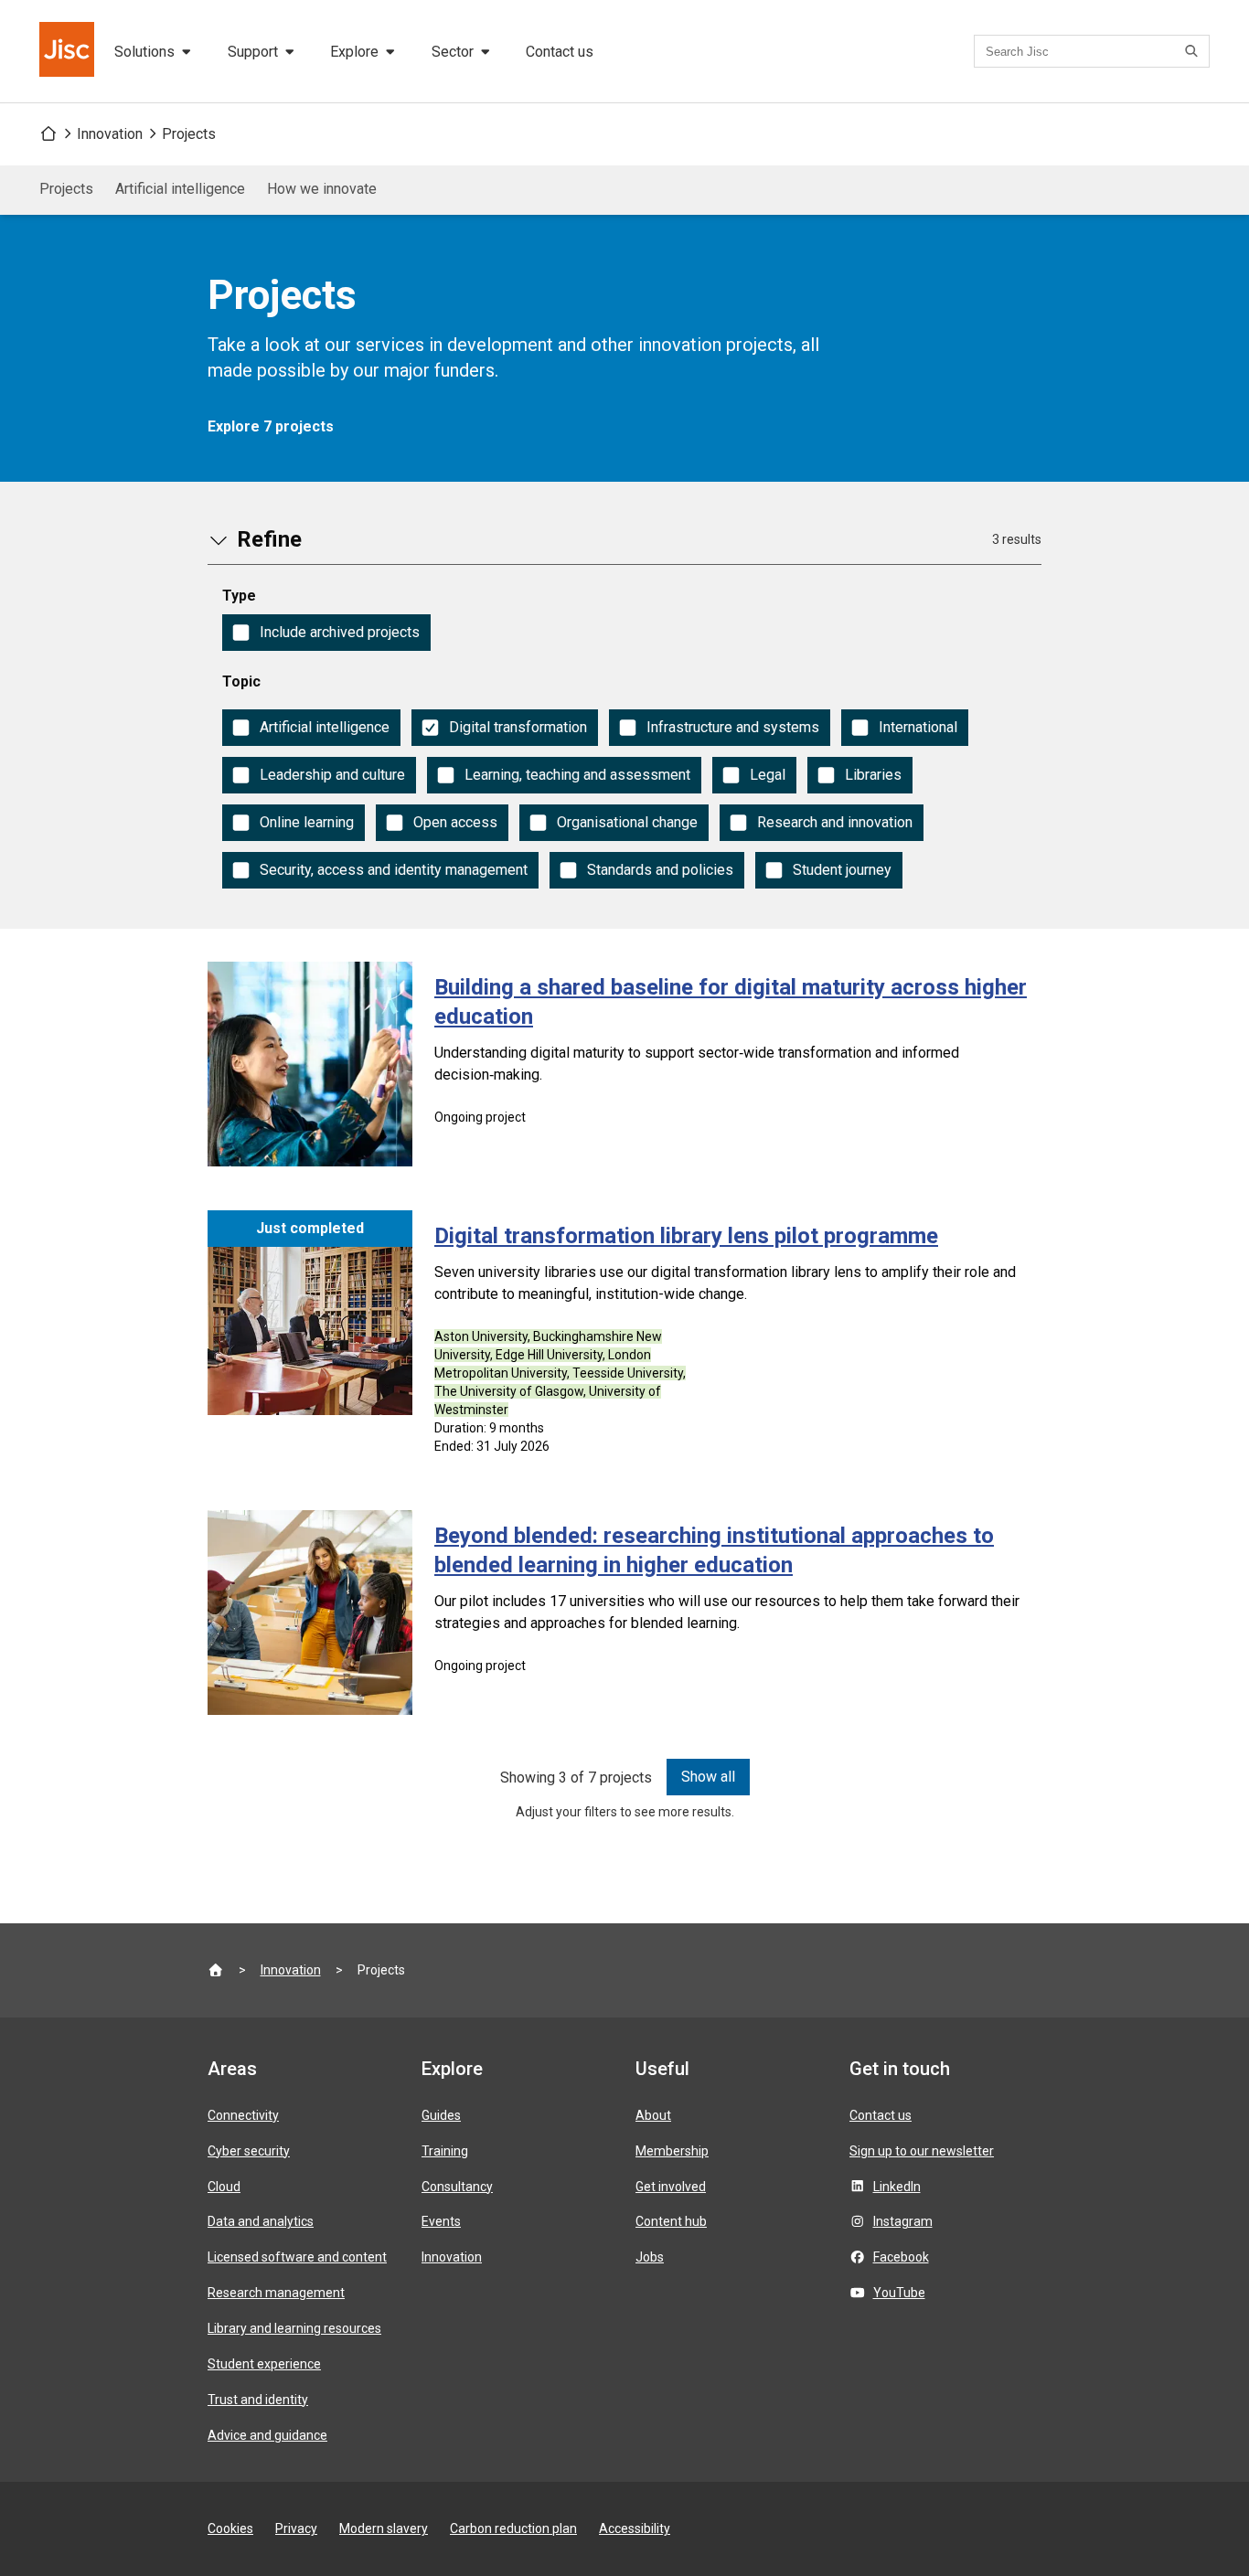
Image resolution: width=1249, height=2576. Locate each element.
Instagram (903, 2221)
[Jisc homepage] (69, 51)
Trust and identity (258, 2400)
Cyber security (249, 2151)
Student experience (264, 2364)
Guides (441, 2115)
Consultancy (457, 2187)
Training (445, 2151)
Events (441, 2221)
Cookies (230, 2528)
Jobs (650, 2257)
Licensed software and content (297, 2257)
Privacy (296, 2528)
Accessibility (635, 2528)
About (653, 2115)
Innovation (110, 134)
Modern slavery (384, 2528)
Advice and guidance (267, 2435)
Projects (189, 134)
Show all (708, 1777)
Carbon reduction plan (513, 2528)
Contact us (560, 52)
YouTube (899, 2293)
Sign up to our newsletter (922, 2151)
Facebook (901, 2257)
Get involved (671, 2187)
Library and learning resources (294, 2328)
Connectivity (243, 2115)
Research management (276, 2293)
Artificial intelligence (180, 189)
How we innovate (322, 189)
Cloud (224, 2187)
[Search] (1194, 51)
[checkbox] (326, 633)
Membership (672, 2151)
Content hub (671, 2221)
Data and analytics (261, 2221)
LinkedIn (897, 2187)
